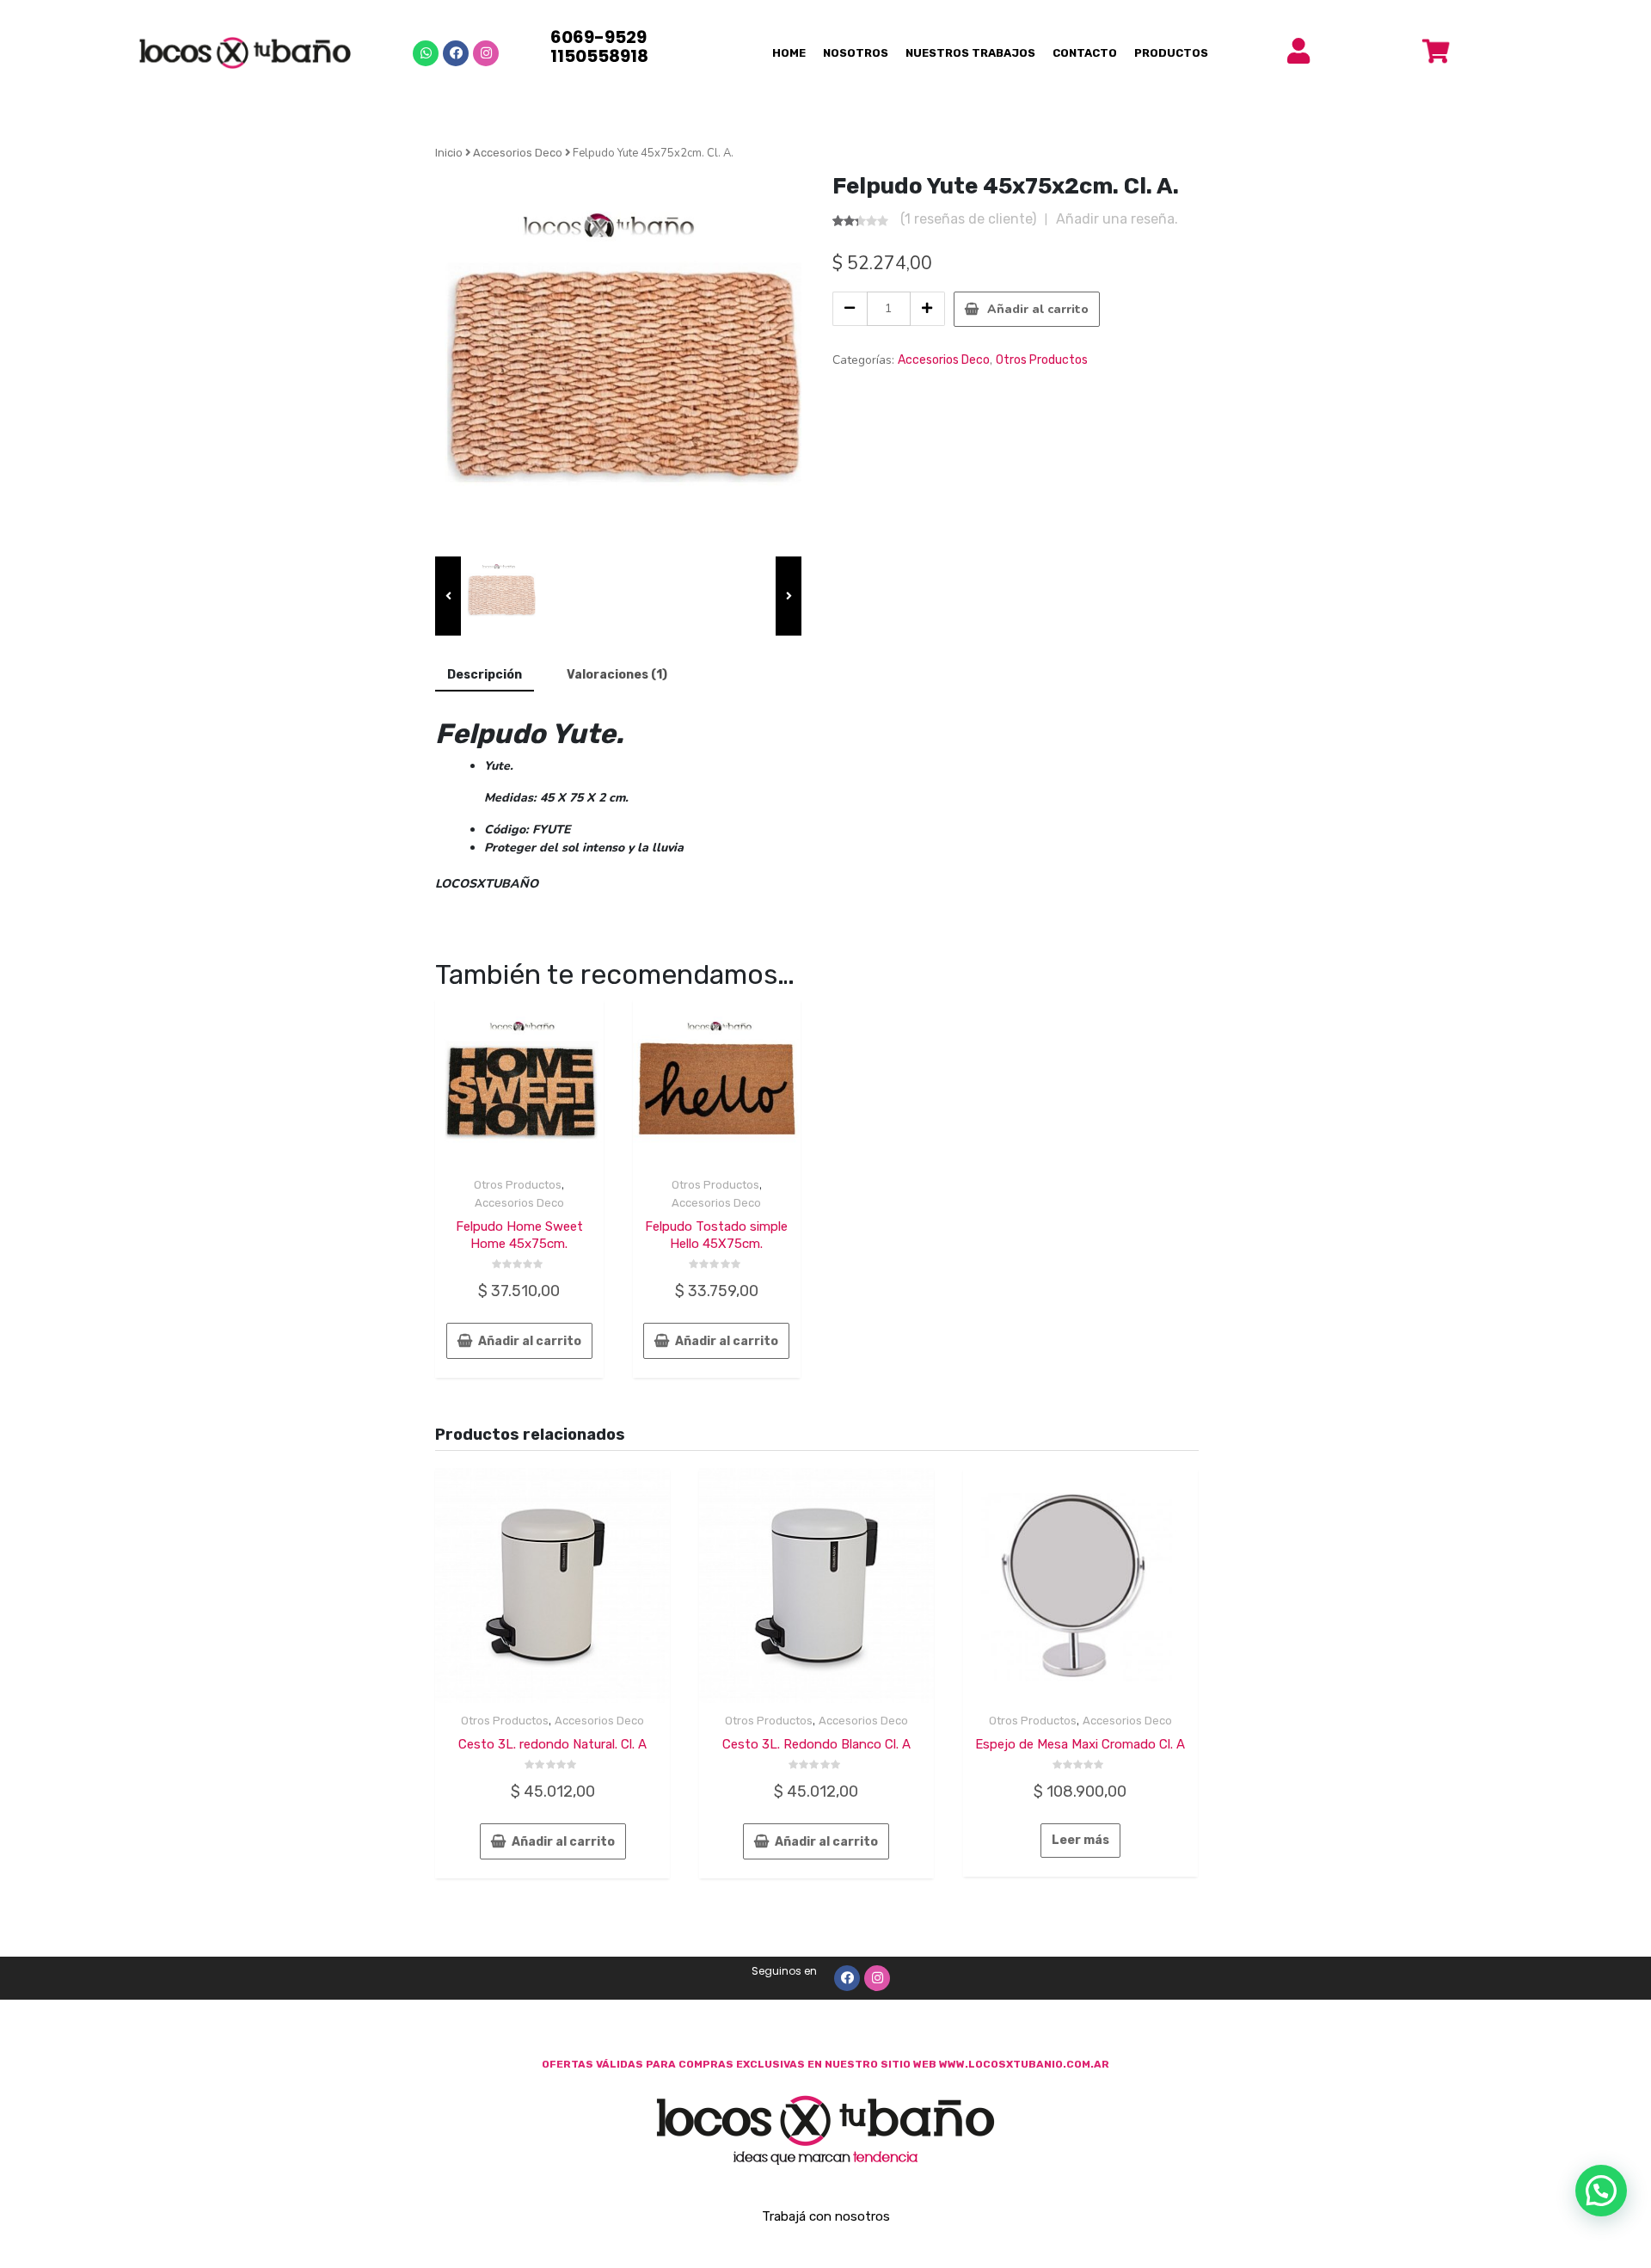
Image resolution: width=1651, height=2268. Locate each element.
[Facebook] (456, 53)
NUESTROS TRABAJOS (970, 53)
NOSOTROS (856, 53)
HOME (789, 53)
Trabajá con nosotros (826, 2216)
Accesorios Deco (518, 153)
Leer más (1080, 1840)
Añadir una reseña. (1117, 219)
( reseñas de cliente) (968, 219)
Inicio (449, 153)
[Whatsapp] (426, 53)
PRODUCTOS (1171, 53)
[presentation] (448, 596)
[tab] (485, 676)
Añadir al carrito (1038, 309)
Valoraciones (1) (617, 675)
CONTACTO (1085, 53)
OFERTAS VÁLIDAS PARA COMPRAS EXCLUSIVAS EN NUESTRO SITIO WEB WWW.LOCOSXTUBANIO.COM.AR (825, 2064)
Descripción (485, 675)
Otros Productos (1042, 360)
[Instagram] (486, 53)
